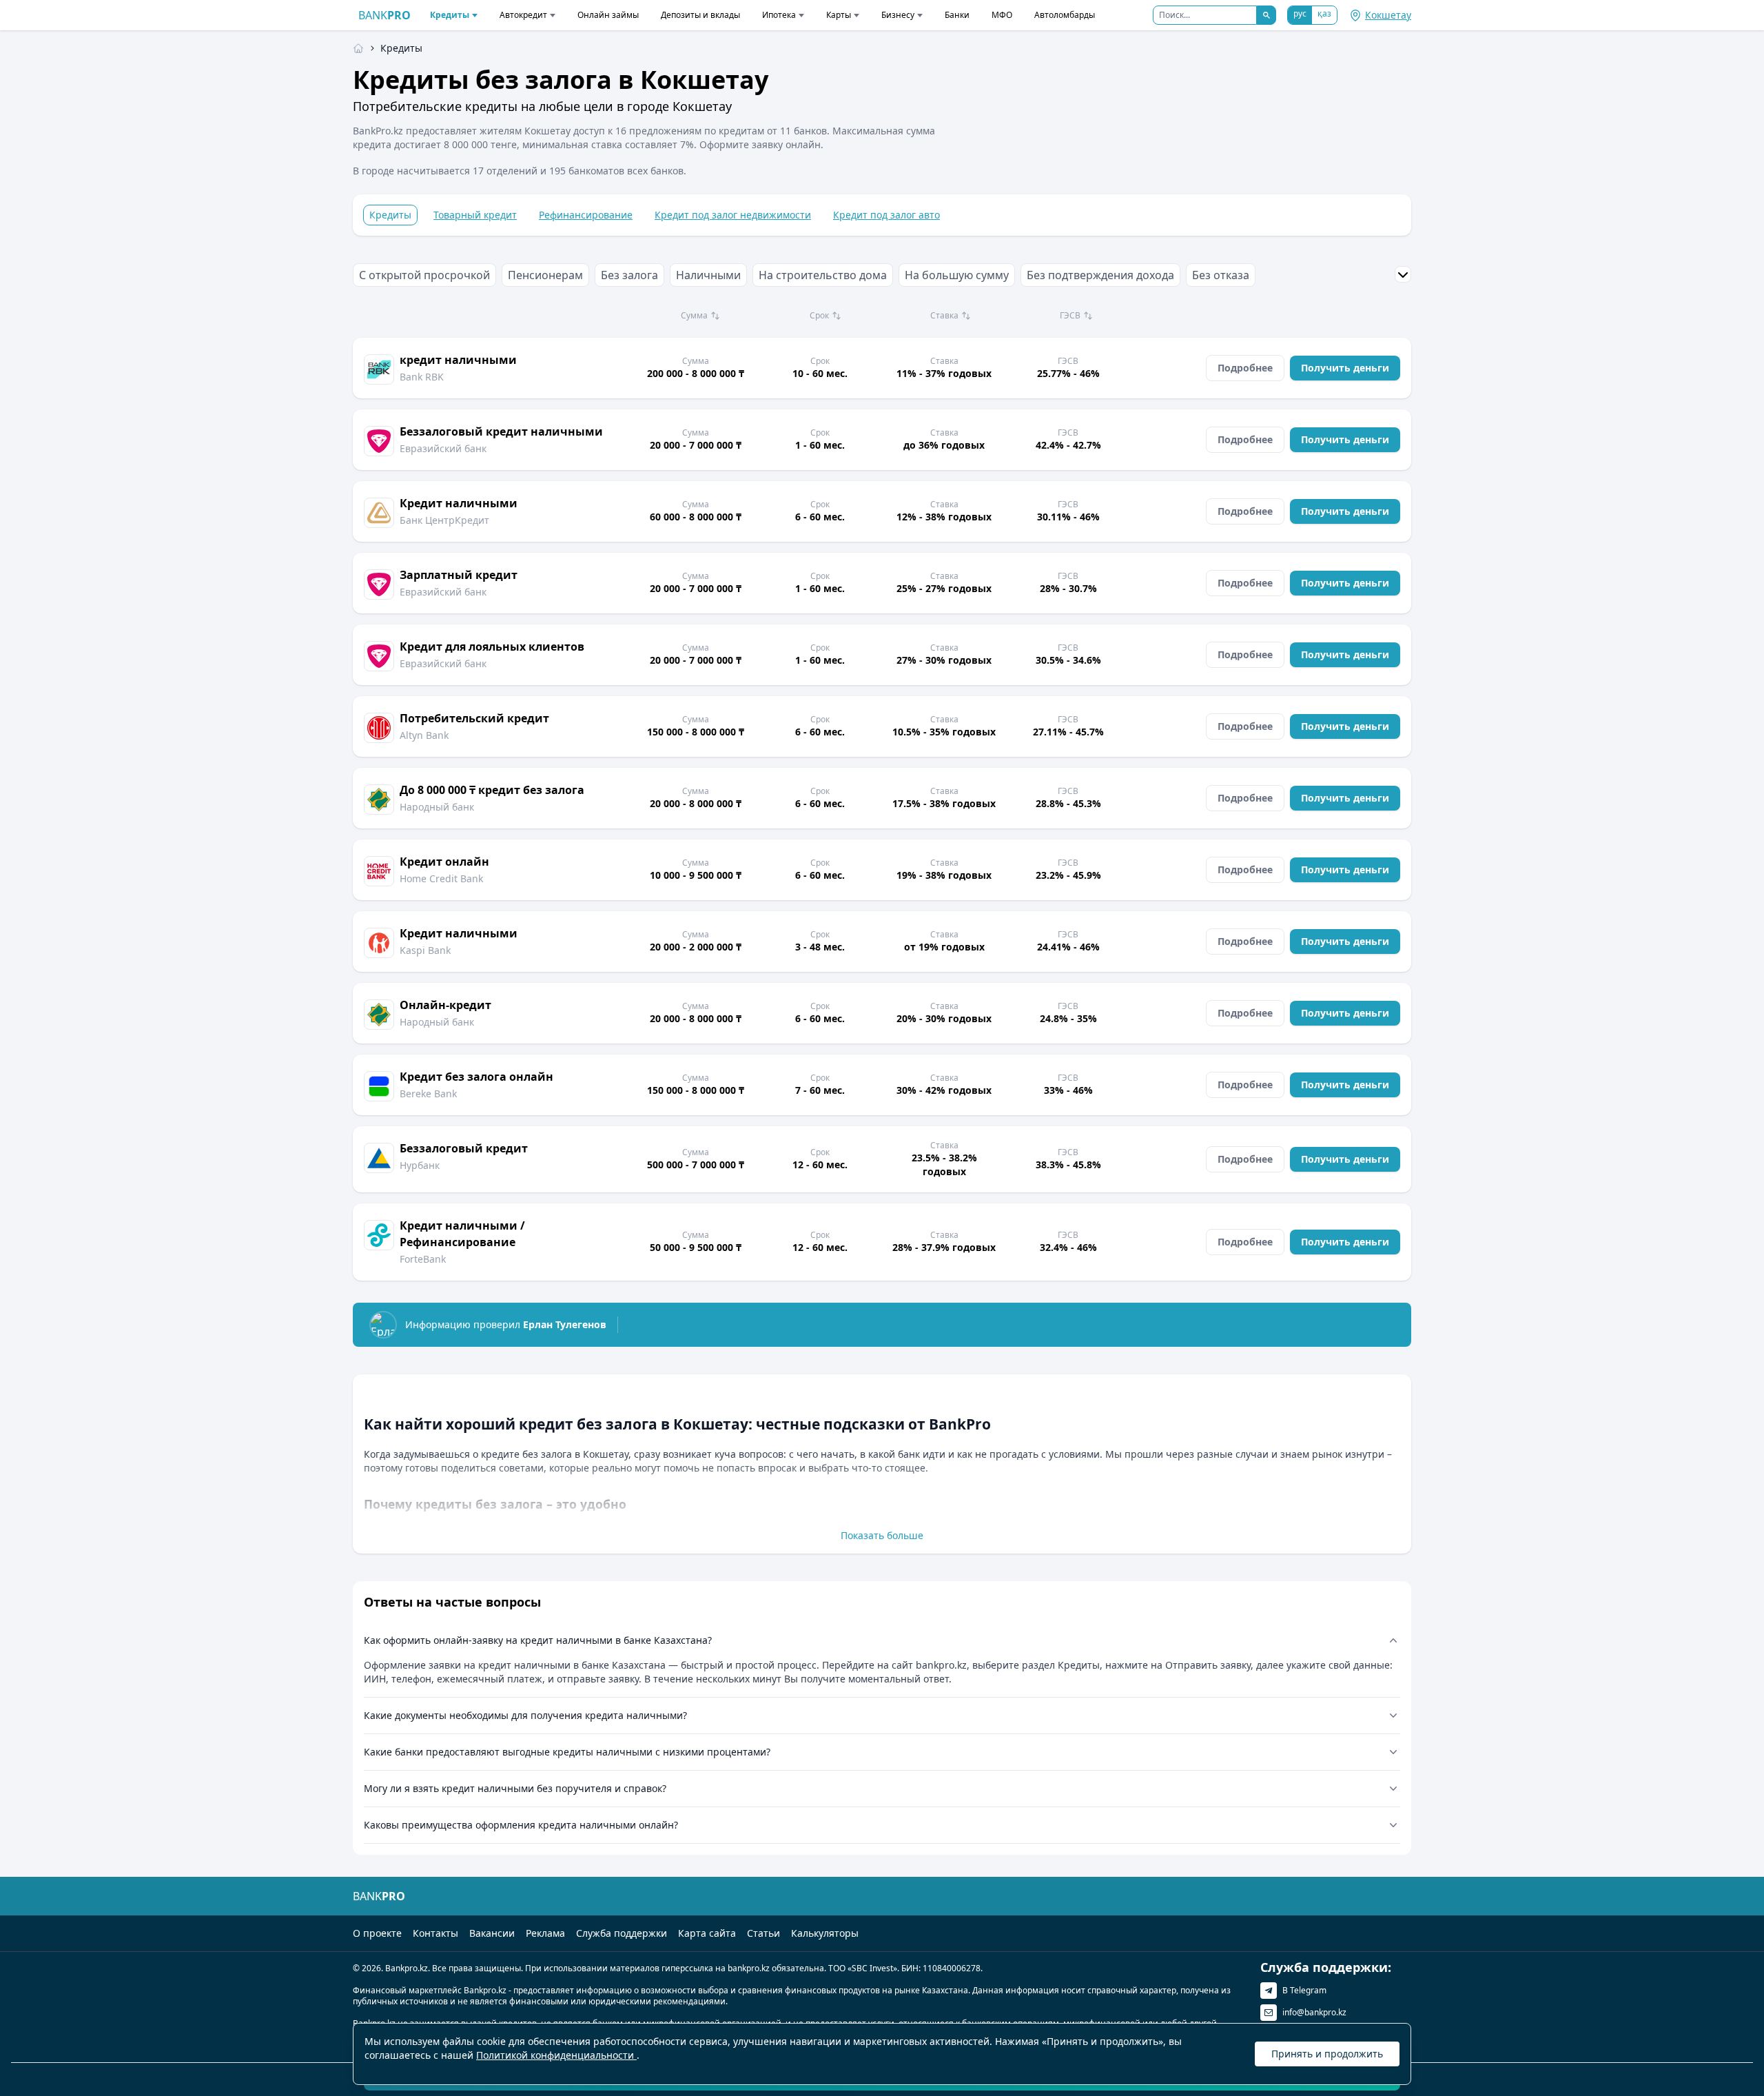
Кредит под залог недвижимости (733, 215)
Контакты (435, 1933)
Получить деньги (1345, 368)
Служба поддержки (622, 1933)
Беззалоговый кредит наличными (501, 431)
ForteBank (423, 1259)
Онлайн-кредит (445, 1005)
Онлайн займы (608, 15)
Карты (839, 15)
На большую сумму (957, 275)
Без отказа (1221, 275)
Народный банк (437, 807)
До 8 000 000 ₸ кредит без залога (492, 790)
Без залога (629, 275)
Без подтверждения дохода (1100, 275)
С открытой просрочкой (424, 275)
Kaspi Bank (425, 950)
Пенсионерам (545, 275)
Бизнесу (898, 15)
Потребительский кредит (474, 718)
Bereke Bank (428, 1093)
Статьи (763, 1933)
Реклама (545, 1933)
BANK (384, 15)
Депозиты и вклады (700, 15)
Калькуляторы (825, 1933)
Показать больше (882, 1535)
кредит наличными (458, 360)
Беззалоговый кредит (464, 1148)
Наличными (708, 275)
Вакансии (492, 1933)
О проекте (377, 1933)
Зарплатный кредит (459, 575)
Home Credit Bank (441, 878)
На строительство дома (823, 275)
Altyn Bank (424, 735)
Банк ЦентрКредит (444, 520)
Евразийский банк (443, 448)
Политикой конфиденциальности (556, 2055)
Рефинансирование (586, 215)
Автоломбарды (1065, 15)
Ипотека (779, 15)
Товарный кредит (475, 215)
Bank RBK (422, 377)
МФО (1002, 15)
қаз (1324, 13)
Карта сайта (707, 1933)
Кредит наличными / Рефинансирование (462, 1234)
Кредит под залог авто (886, 215)
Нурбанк (420, 1165)
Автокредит (523, 15)
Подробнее (1245, 368)
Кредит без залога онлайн (476, 1077)
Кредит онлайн (444, 862)
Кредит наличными (459, 503)
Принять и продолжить (1327, 2054)
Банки (957, 15)
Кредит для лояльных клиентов (492, 647)
